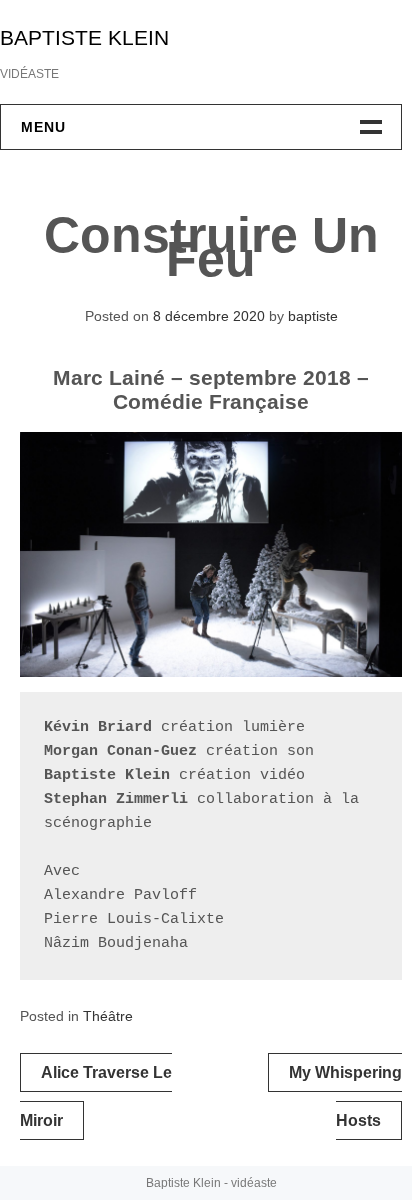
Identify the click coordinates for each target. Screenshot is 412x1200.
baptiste (313, 316)
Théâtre (108, 1016)
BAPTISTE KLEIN (84, 37)
